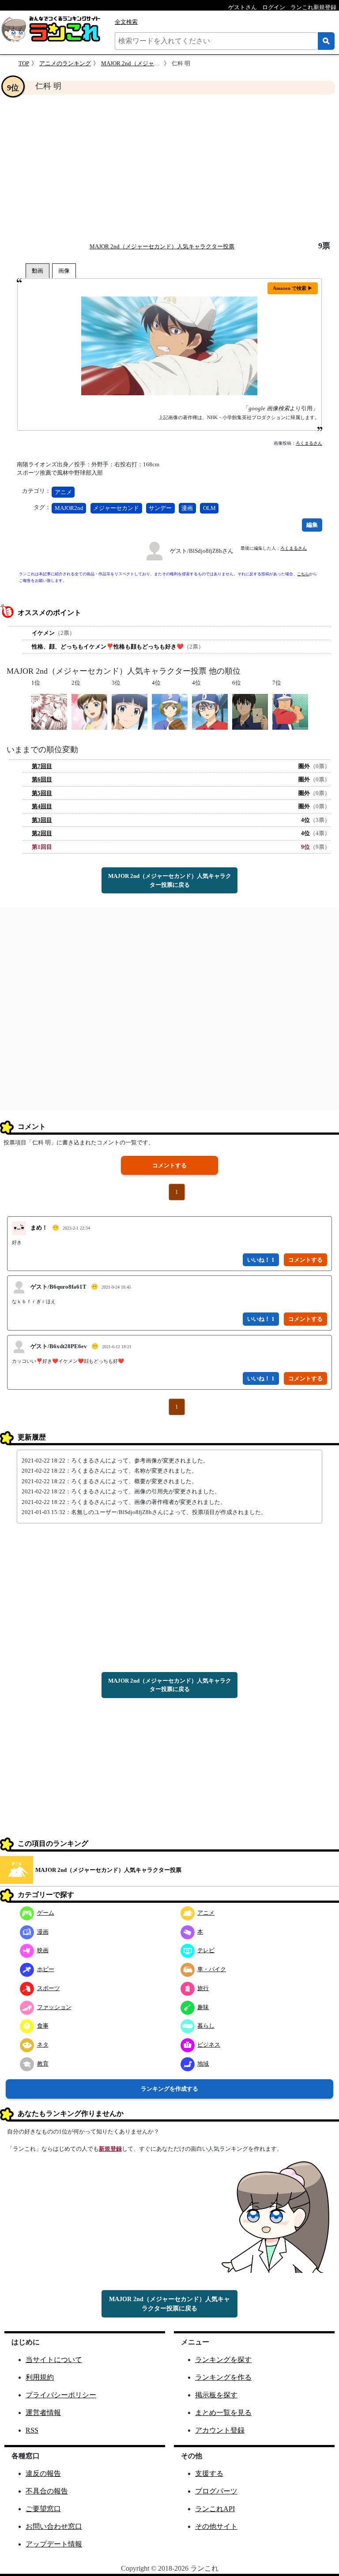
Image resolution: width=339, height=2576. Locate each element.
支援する (209, 2473)
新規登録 (110, 2149)
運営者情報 (43, 2413)
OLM (209, 508)
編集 (312, 525)
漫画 (187, 508)
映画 (43, 1950)
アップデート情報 (54, 2544)
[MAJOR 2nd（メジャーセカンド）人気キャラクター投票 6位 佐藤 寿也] (250, 711)
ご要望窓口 (43, 2509)
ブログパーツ (216, 2491)
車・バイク (212, 1969)
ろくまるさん (309, 443)
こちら (303, 574)
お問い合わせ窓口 (54, 2526)
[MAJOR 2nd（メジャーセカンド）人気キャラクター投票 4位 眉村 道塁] (170, 711)
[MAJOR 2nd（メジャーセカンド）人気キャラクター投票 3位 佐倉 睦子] (130, 711)
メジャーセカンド (116, 508)
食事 (43, 2026)
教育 (43, 2064)
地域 (203, 2064)
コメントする (169, 1165)
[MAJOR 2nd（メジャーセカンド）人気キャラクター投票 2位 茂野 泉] (89, 711)
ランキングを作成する (169, 2089)
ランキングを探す (223, 2360)
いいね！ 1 (261, 1260)
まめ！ (39, 1228)
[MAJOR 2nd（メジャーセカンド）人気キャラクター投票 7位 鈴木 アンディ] (290, 711)
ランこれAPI (215, 2509)
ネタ (43, 2045)
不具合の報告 (47, 2491)
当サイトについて (54, 2360)
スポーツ (49, 1988)
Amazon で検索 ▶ (293, 288)
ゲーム (46, 1913)
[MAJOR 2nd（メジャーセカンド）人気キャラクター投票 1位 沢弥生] (49, 711)
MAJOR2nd (69, 508)
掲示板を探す (216, 2395)
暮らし (206, 2026)
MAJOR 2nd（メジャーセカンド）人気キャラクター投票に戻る (170, 880)
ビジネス (209, 2045)
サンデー (160, 508)
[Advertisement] (169, 168)
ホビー (46, 1969)
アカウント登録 (220, 2430)
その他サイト (216, 2526)
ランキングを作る (223, 2377)
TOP (24, 63)
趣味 (203, 2007)
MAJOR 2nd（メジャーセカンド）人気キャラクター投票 (162, 246)
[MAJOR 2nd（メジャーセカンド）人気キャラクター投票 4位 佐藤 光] (210, 711)
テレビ (206, 1950)
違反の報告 (43, 2473)
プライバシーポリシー (61, 2395)
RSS (32, 2430)
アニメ (63, 492)
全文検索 (126, 22)
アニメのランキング (65, 63)
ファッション (54, 2007)
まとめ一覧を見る (223, 2413)
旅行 (203, 1988)
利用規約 (40, 2377)
